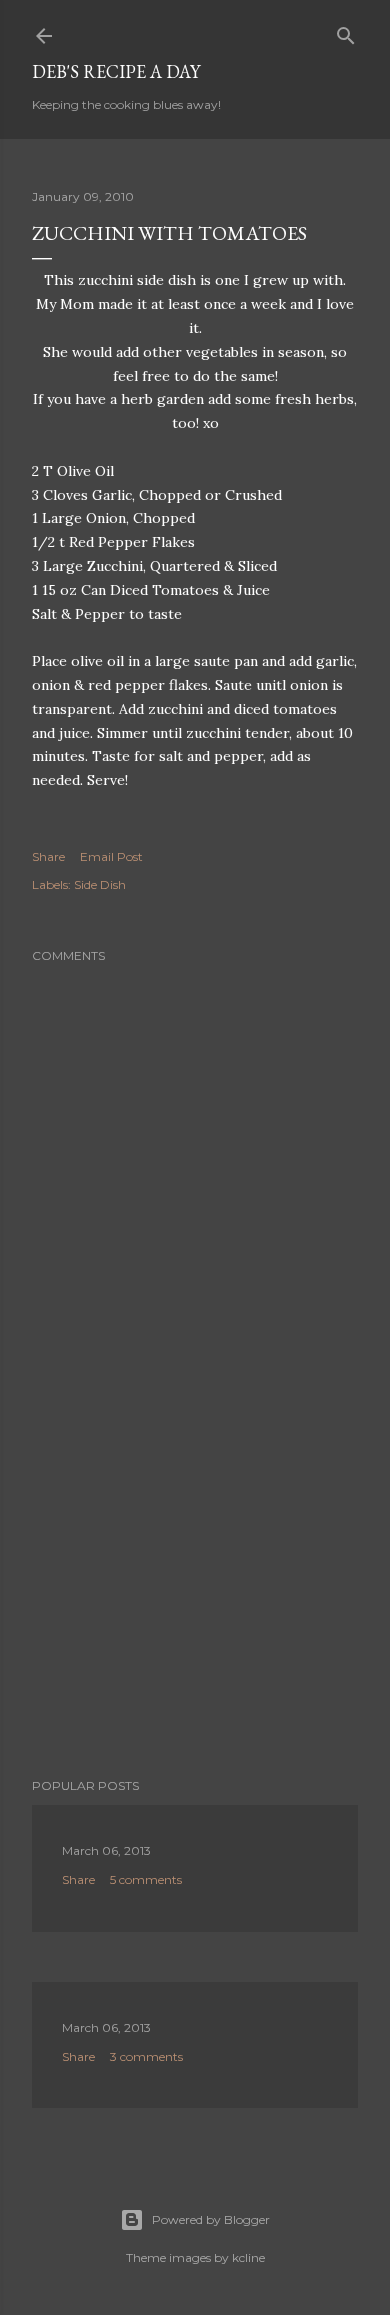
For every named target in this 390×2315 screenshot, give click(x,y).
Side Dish (100, 884)
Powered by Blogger (211, 2219)
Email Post (111, 856)
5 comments (146, 1879)
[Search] (346, 31)
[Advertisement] (195, 1603)
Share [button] (48, 856)
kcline (248, 2257)
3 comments (146, 2056)
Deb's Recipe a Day (116, 71)
